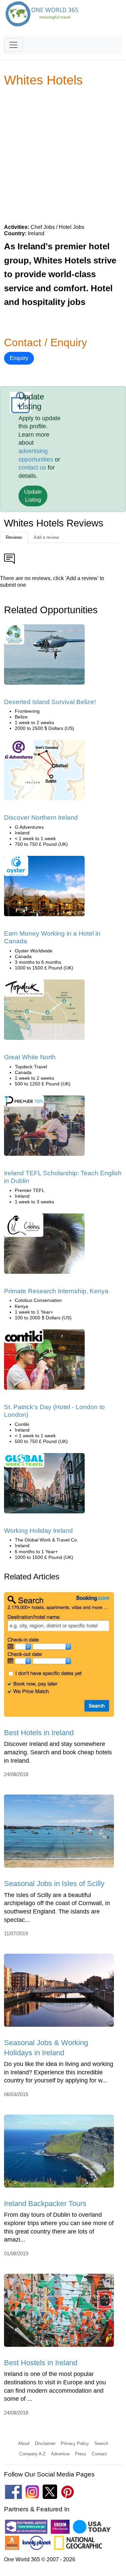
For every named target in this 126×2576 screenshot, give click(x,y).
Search (101, 2443)
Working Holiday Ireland (38, 1531)
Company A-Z (32, 2454)
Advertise (60, 2454)
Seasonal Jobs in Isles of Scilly (54, 1883)
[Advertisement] (63, 155)
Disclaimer (45, 2443)
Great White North (30, 1057)
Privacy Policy (75, 2443)
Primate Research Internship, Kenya (56, 1291)
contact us (32, 467)
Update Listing (33, 496)
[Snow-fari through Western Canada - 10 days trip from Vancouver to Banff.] (44, 1012)
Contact (99, 2454)
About (24, 2443)
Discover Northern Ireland (41, 818)
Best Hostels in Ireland (41, 2363)
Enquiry (19, 358)
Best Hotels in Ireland (39, 1733)
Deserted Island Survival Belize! (50, 702)
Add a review (46, 537)
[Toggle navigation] (13, 45)
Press (81, 2454)
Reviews (14, 537)
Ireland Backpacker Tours (45, 2204)
